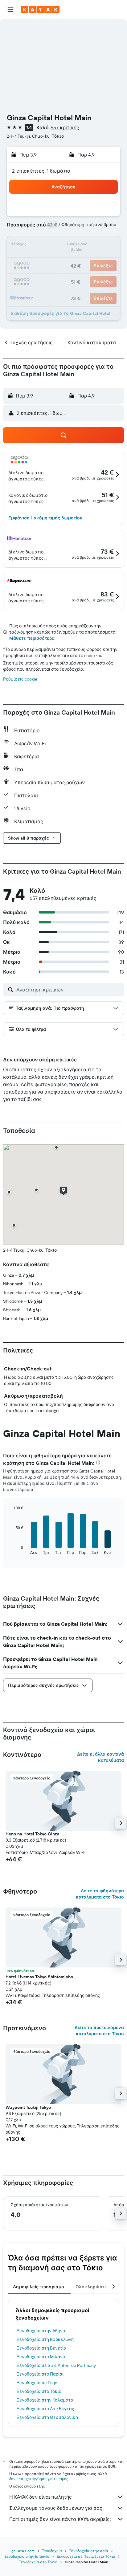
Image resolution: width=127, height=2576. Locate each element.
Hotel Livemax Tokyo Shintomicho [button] (39, 1977)
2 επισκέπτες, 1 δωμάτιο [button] (41, 171)
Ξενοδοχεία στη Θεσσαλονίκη (47, 2417)
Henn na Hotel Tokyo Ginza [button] (33, 1834)
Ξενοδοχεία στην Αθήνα (41, 2331)
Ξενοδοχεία (52, 2551)
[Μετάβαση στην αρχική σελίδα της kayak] (40, 10)
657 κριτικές (65, 127)
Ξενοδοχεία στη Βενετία (42, 2348)
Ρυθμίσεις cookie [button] (20, 679)
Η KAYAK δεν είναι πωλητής (41, 2497)
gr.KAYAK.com (23, 2551)
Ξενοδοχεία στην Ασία (89, 2551)
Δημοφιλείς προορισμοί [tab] (39, 2287)
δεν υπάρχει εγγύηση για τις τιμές (39, 2479)
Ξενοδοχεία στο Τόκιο (39, 2391)
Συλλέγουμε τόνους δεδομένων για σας (56, 2508)
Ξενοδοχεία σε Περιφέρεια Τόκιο (86, 2556)
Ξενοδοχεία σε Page (37, 2383)
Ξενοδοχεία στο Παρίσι (40, 2374)
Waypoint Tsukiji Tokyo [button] (28, 2107)
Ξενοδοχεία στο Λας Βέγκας (46, 2409)
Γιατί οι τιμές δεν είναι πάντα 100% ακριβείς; (60, 2519)
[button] (10, 10)
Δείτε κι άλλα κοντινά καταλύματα (100, 1757)
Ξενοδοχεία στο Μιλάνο (41, 2357)
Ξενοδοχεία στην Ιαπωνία (27, 2556)
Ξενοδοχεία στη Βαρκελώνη (45, 2339)
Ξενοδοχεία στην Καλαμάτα (45, 2400)
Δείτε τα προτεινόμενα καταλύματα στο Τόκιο (99, 2031)
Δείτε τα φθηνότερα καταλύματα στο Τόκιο (100, 1894)
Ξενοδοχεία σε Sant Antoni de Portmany (56, 2365)
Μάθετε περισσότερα (32, 638)
